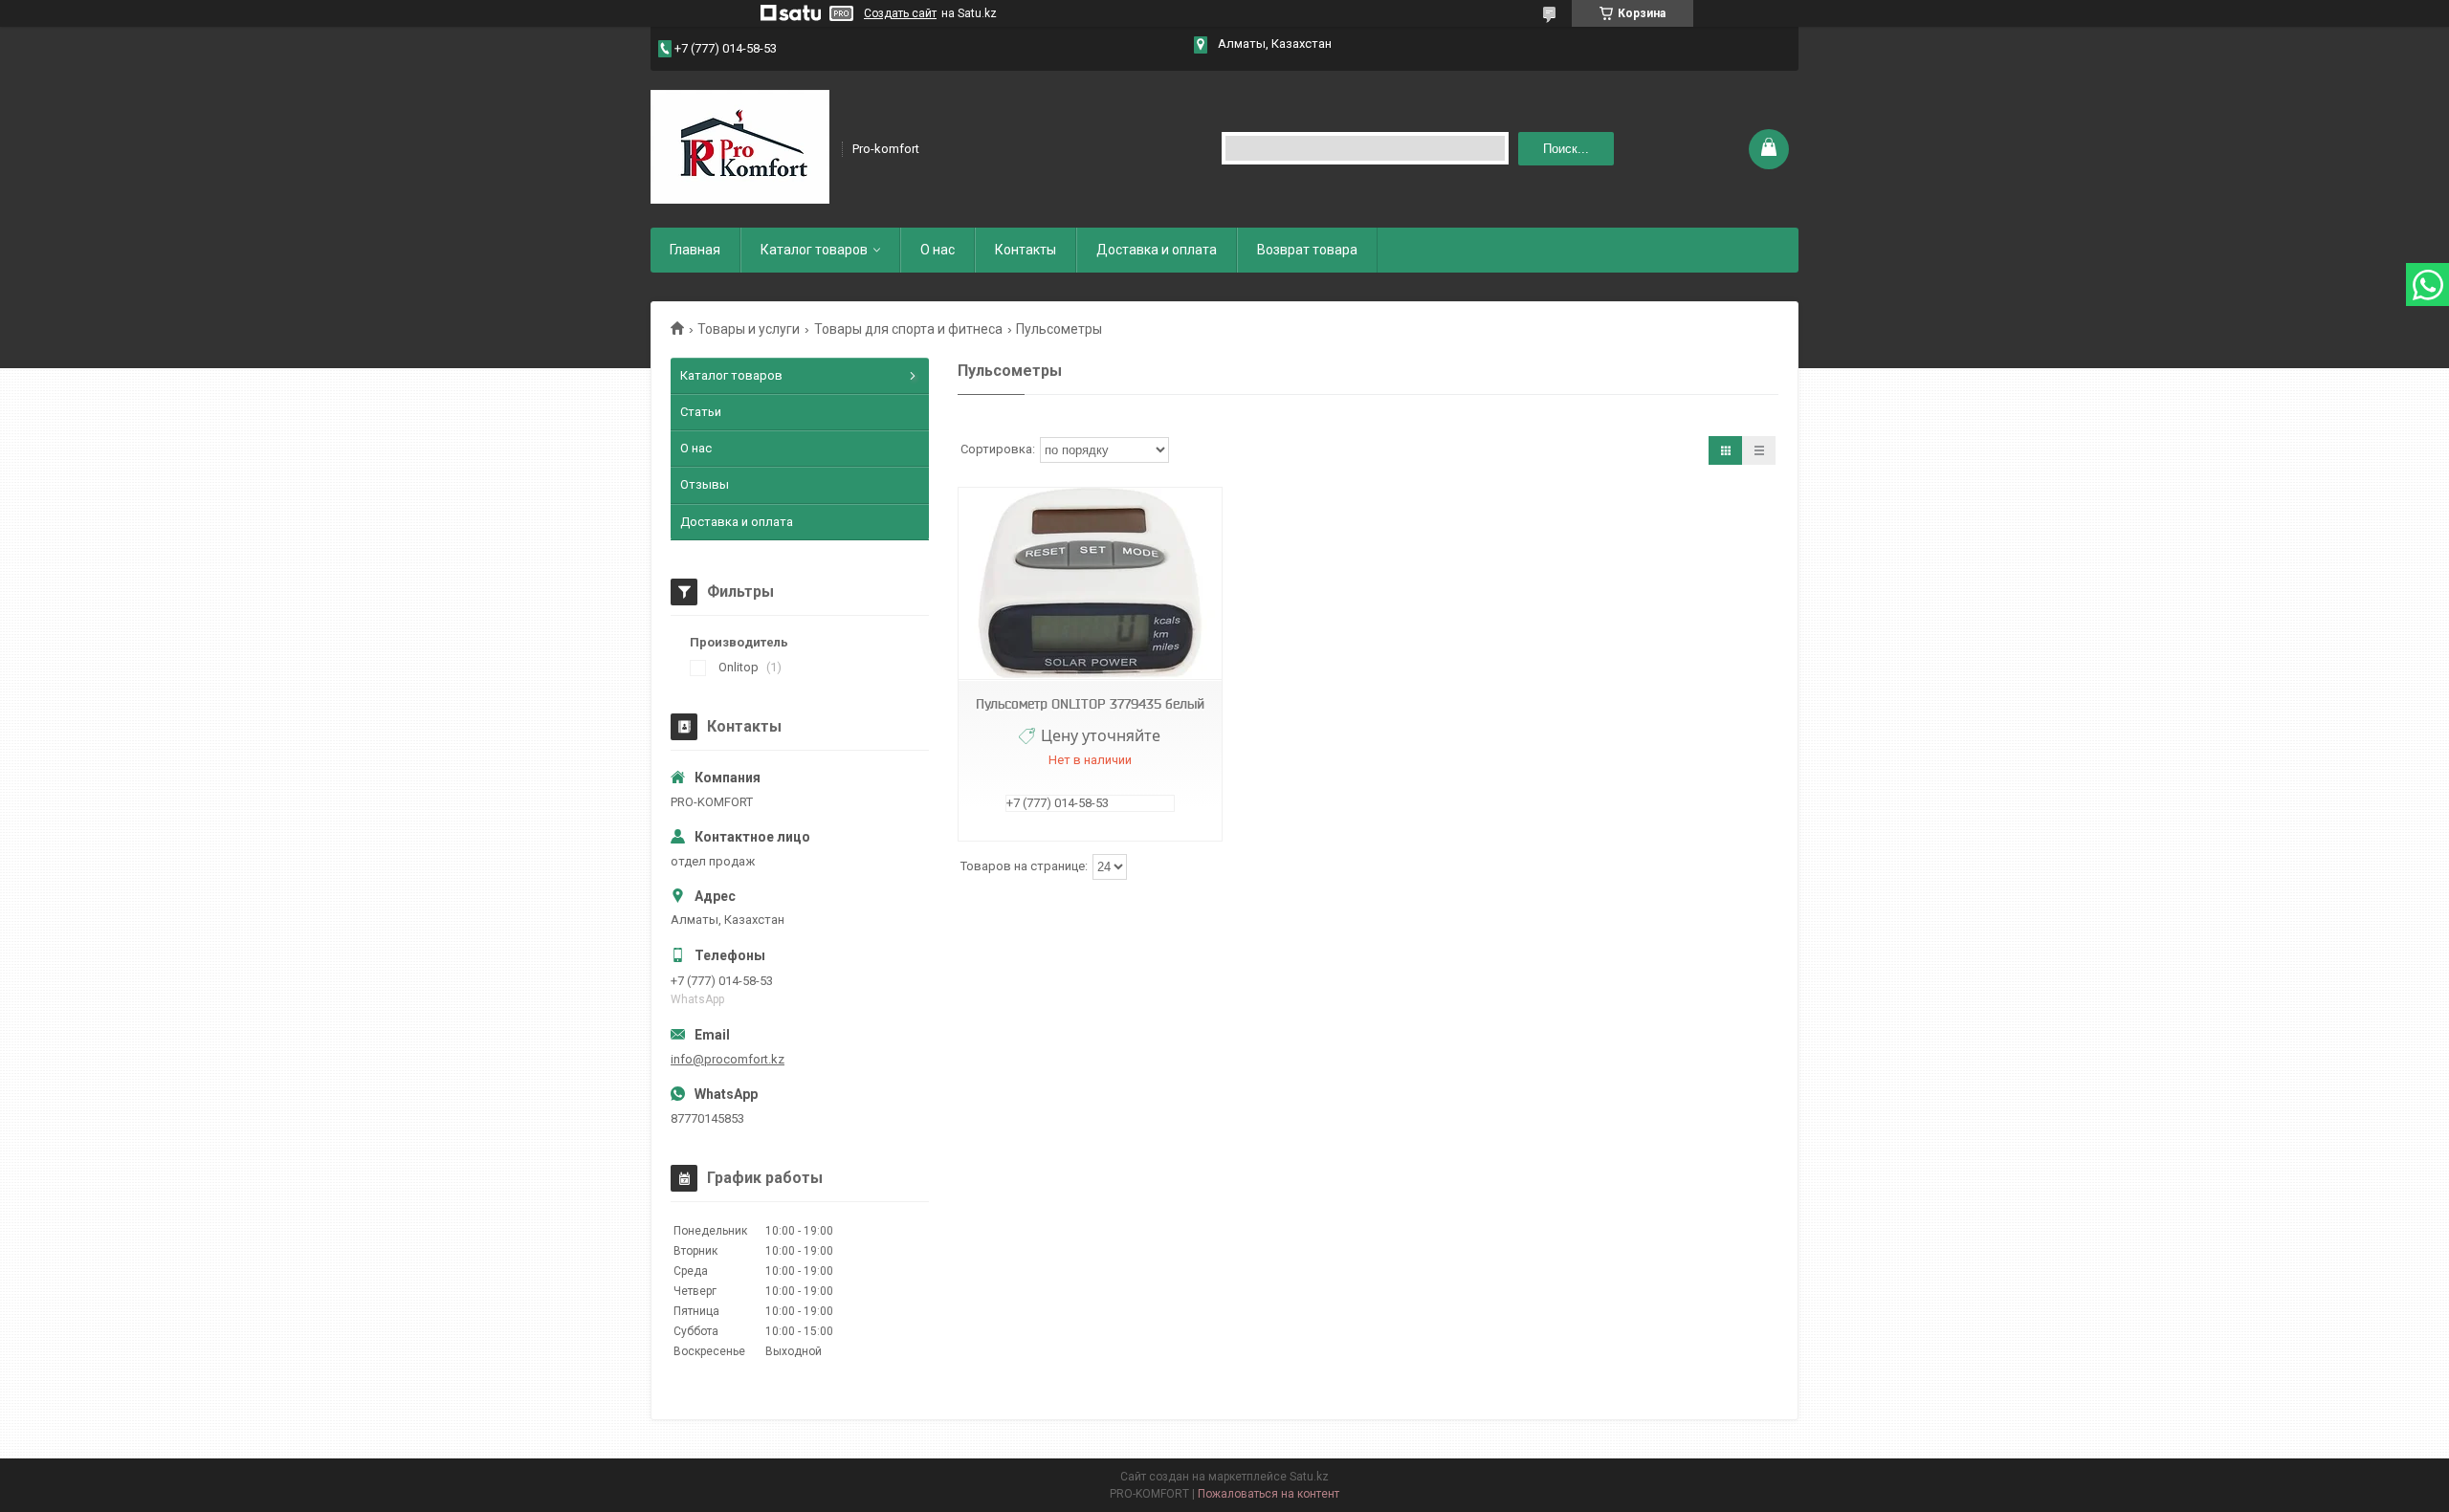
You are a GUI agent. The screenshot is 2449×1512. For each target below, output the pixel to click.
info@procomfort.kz (728, 1059)
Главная (695, 250)
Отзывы (705, 484)
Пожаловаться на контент (1269, 1494)
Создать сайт (900, 13)
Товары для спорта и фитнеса (908, 329)
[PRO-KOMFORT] (740, 147)
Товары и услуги (749, 329)
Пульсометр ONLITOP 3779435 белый (1090, 704)
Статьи (701, 412)
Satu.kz (1309, 1477)
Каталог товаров (814, 250)
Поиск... (1566, 149)
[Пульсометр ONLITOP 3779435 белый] (1090, 584)
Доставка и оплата (1157, 250)
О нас (938, 250)
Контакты (1026, 250)
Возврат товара (1307, 250)
